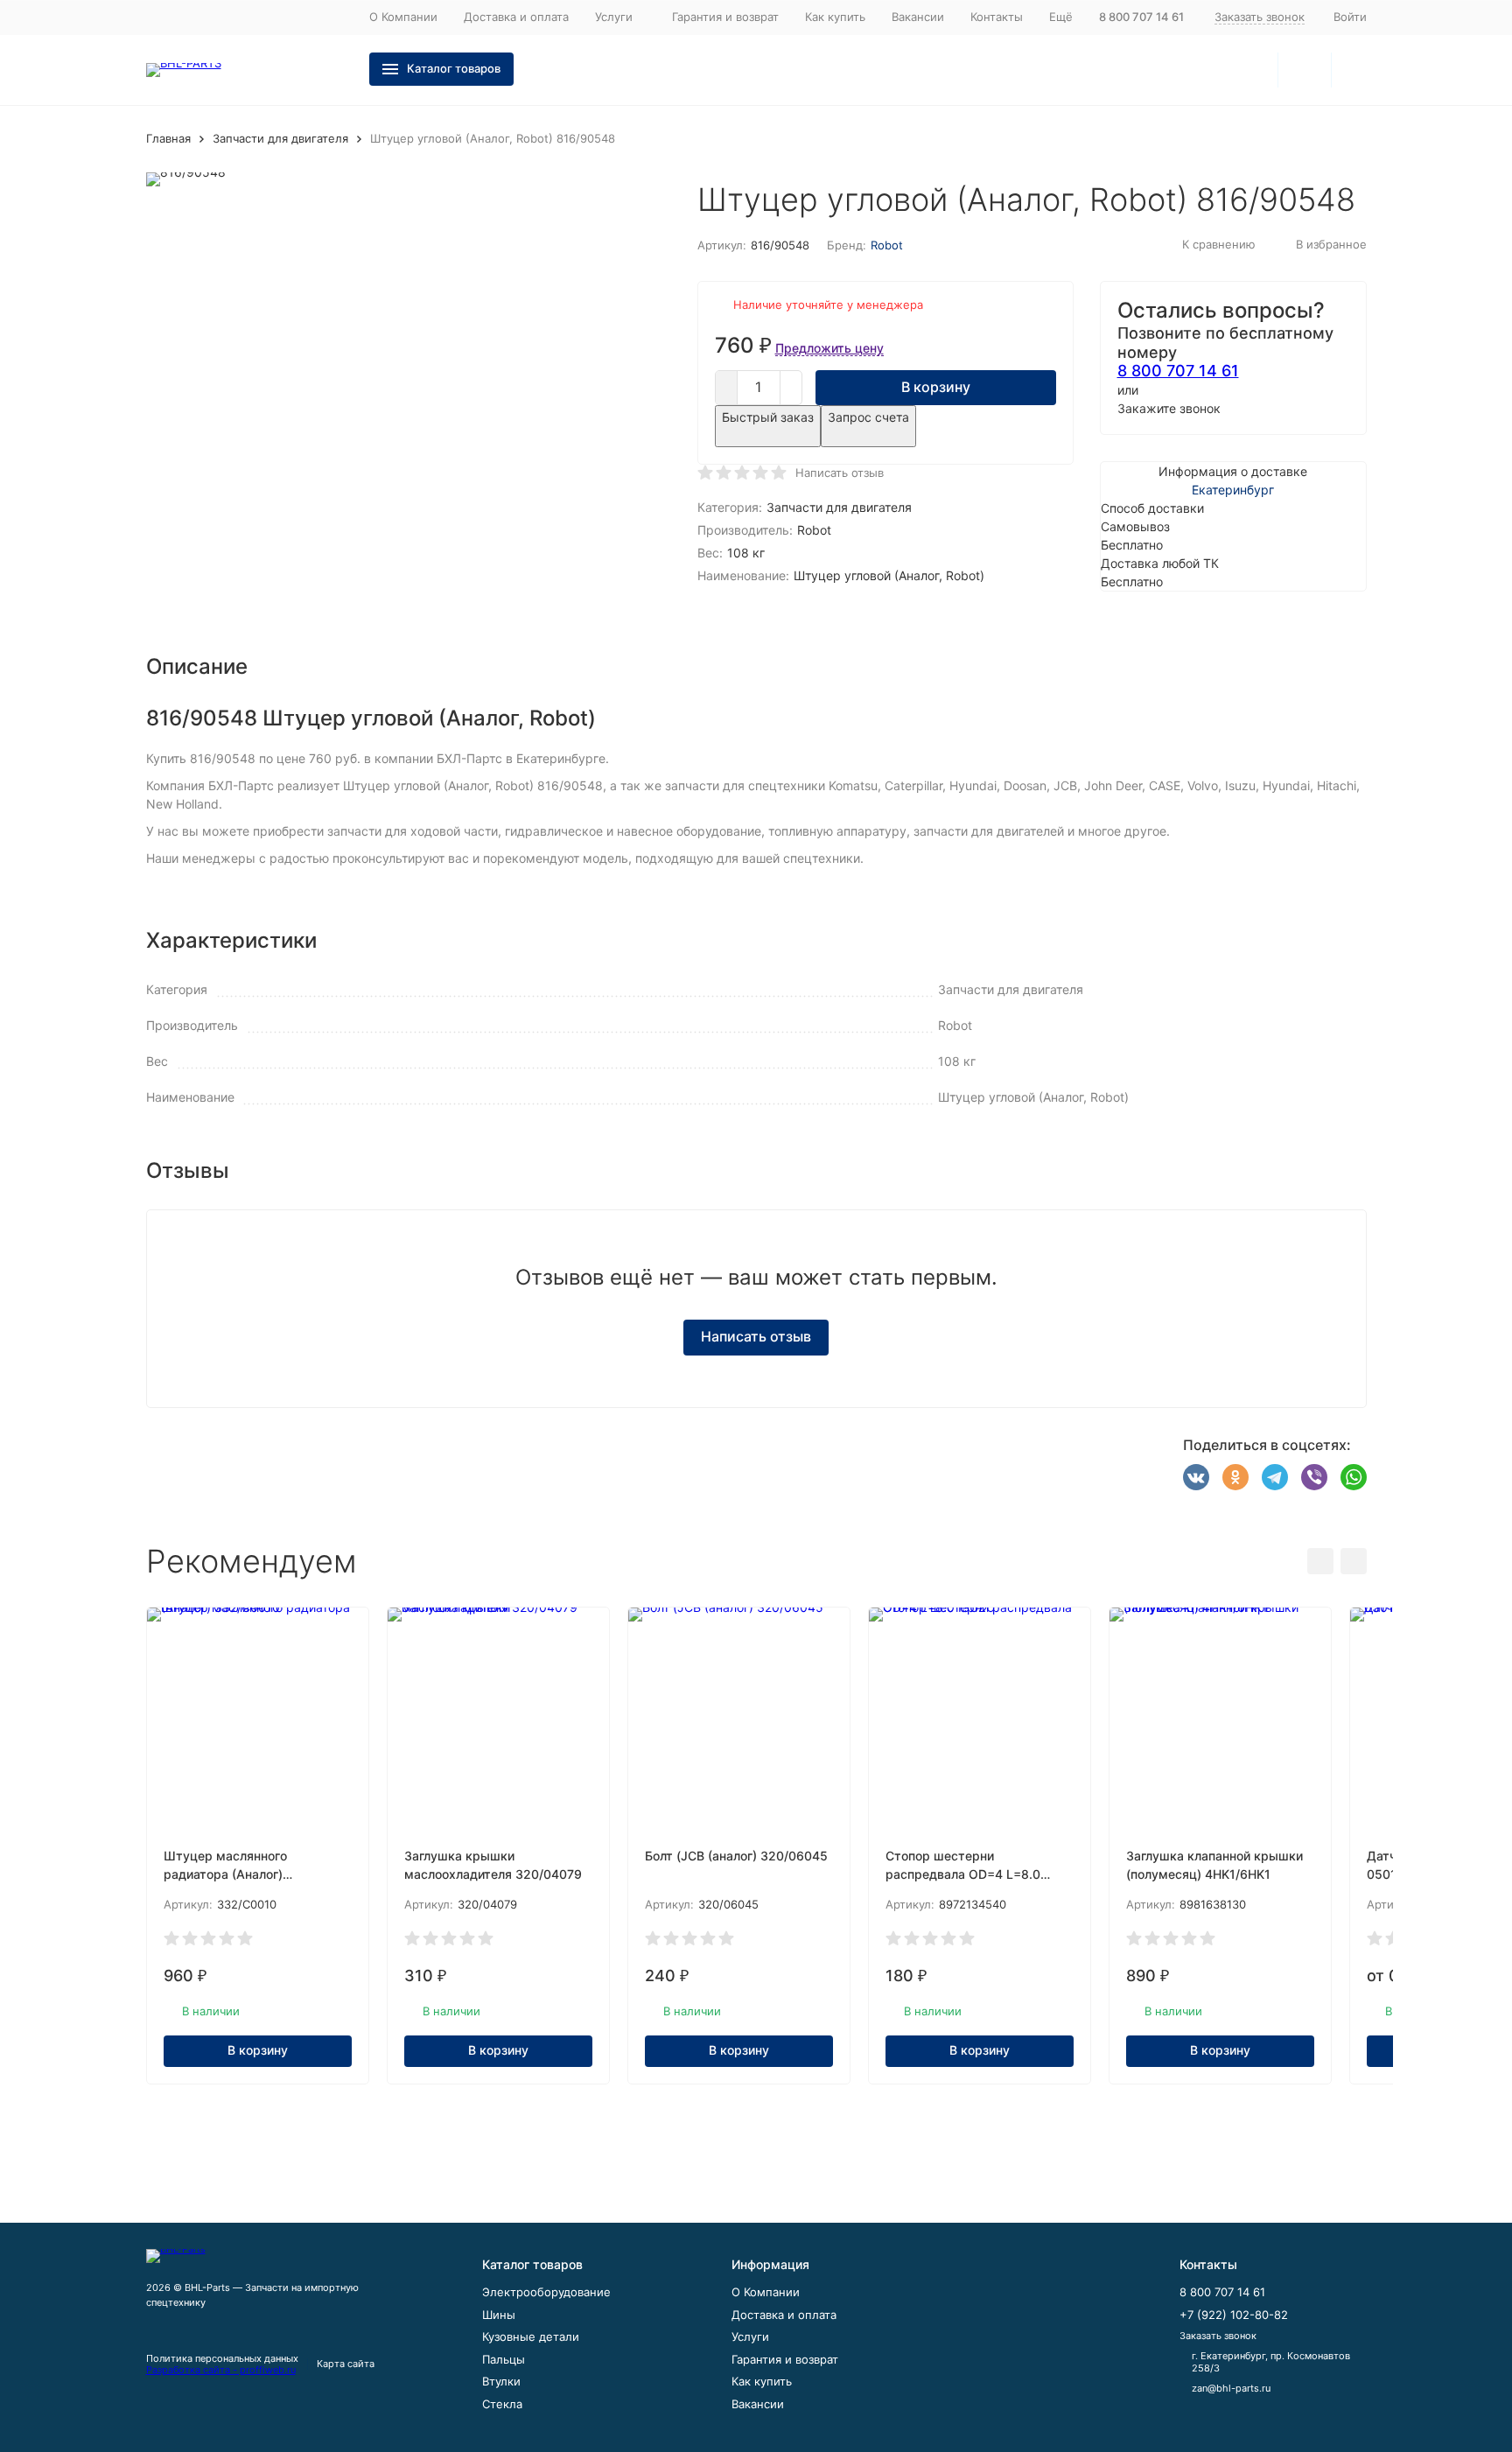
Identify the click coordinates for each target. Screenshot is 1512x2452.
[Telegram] (1275, 1477)
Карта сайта (346, 2364)
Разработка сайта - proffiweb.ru (221, 2370)
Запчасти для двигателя (280, 138)
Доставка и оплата (516, 17)
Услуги (750, 2336)
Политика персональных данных (222, 2358)
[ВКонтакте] (1196, 1477)
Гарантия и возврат (725, 17)
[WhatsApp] (1354, 1477)
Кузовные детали (531, 2336)
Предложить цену (829, 348)
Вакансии (918, 17)
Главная (168, 138)
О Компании (403, 17)
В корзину (936, 387)
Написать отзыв (840, 473)
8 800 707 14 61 (1178, 371)
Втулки (501, 2381)
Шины (499, 2315)
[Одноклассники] (1235, 1477)
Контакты (997, 17)
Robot (887, 245)
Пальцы (504, 2359)
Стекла (502, 2404)
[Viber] (1314, 1477)
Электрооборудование (546, 2292)
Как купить (835, 17)
